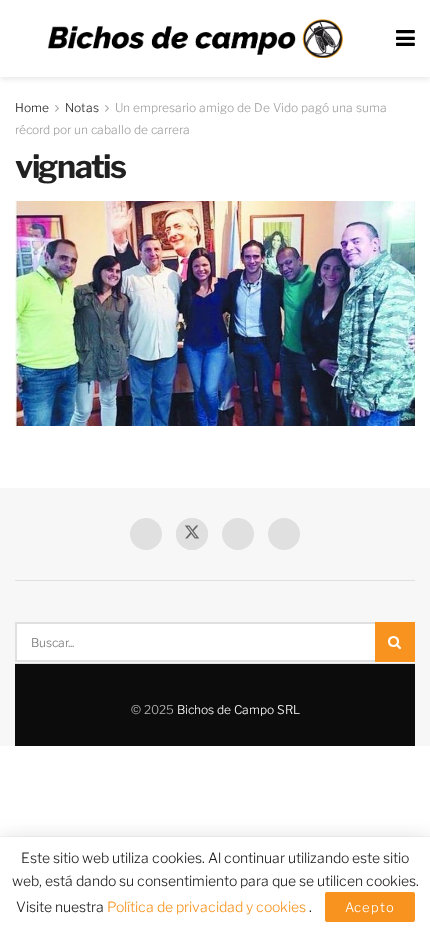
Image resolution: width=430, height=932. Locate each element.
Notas (82, 107)
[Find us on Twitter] (192, 534)
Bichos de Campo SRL (238, 709)
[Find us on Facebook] (146, 534)
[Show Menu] (405, 38)
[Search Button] (395, 642)
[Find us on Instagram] (284, 534)
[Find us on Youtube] (238, 534)
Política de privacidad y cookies (208, 906)
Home (32, 107)
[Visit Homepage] (195, 39)
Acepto (370, 907)
